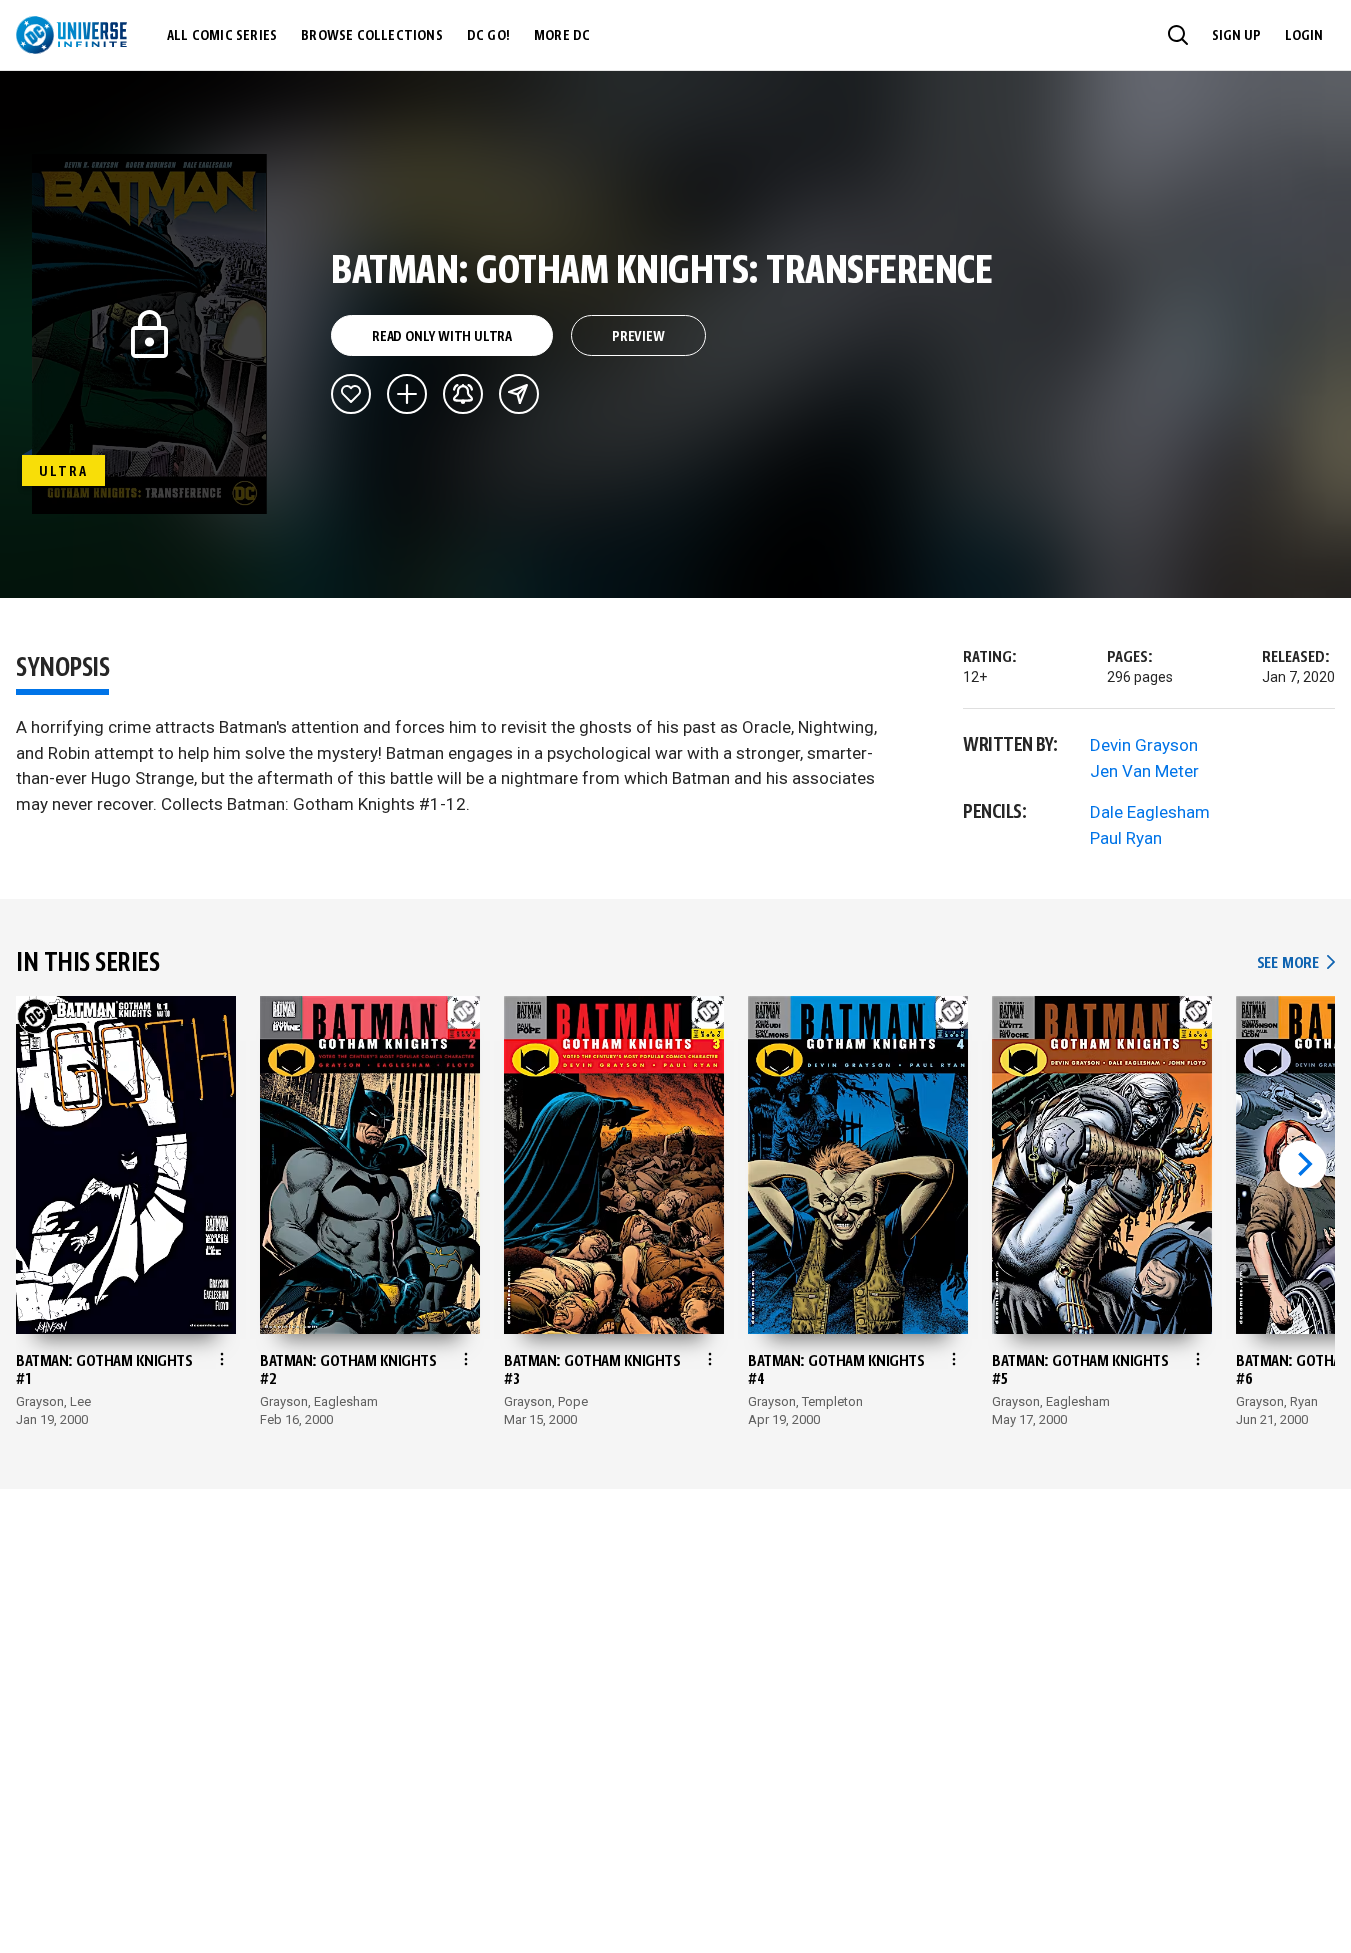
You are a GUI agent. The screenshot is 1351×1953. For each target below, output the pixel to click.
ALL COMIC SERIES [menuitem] (222, 36)
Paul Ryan (1126, 838)
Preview (638, 337)
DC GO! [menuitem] (488, 36)
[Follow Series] (463, 394)
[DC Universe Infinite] (71, 35)
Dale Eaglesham (1150, 812)
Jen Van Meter (1144, 771)
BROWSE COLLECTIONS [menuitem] (372, 36)
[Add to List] (407, 394)
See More (1296, 963)
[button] (1178, 35)
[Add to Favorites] (351, 394)
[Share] (519, 394)
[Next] (1303, 1164)
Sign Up (1236, 36)
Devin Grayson (1144, 745)
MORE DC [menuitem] (562, 36)
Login (1304, 36)
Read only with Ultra (442, 337)
